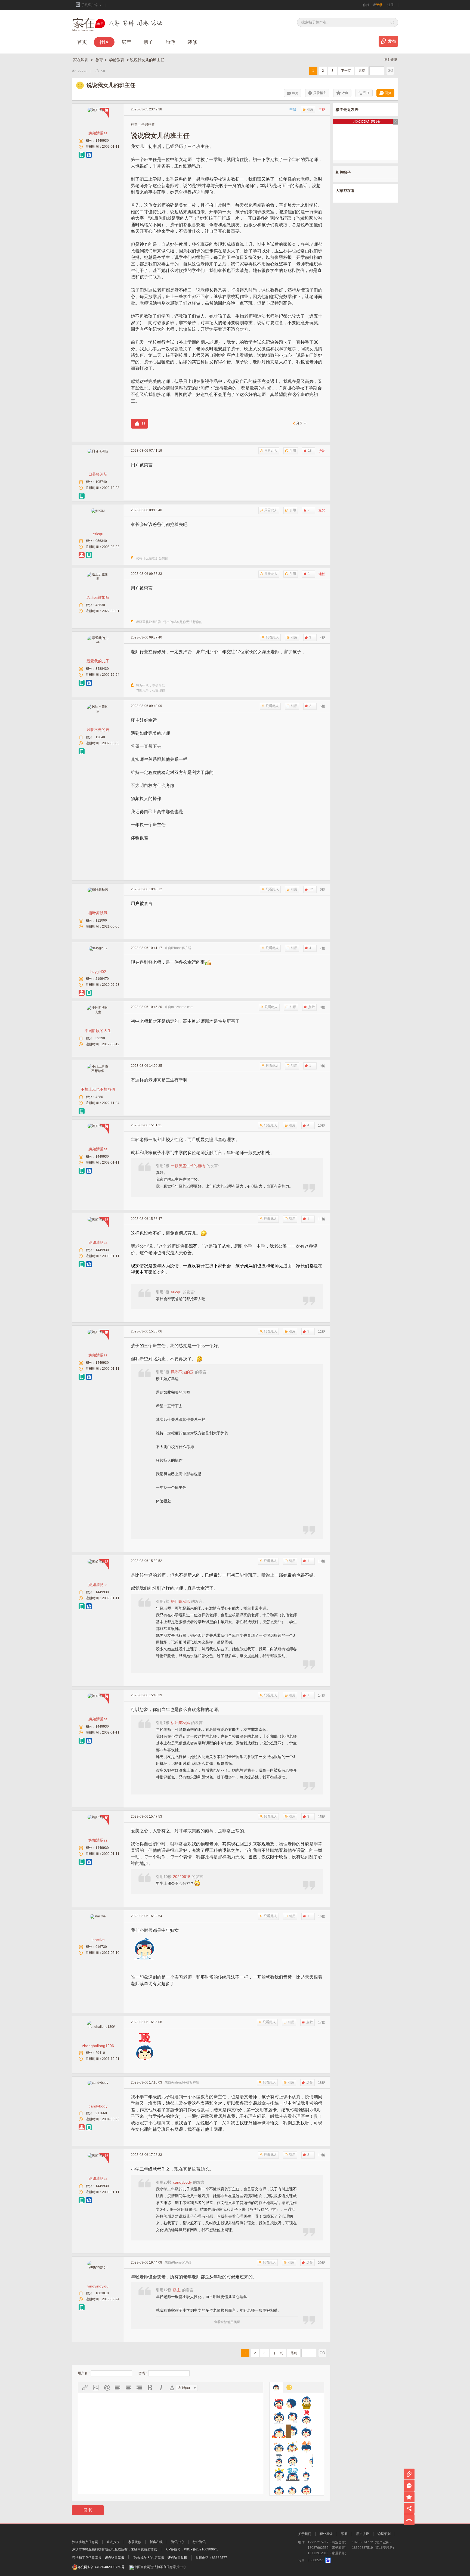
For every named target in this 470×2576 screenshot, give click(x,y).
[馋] (279, 2417)
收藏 (345, 93)
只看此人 (271, 451)
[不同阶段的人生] (98, 1012)
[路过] (306, 2460)
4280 (99, 1097)
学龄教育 (117, 60)
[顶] (306, 2417)
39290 (100, 1038)
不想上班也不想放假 (98, 1089)
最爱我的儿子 (98, 661)
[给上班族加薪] (98, 579)
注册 (391, 5)
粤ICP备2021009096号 (201, 2549)
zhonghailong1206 (98, 2046)
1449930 (102, 141)
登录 (379, 5)
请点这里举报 (115, 2558)
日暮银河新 (98, 474)
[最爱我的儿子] (98, 643)
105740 (101, 482)
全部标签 (148, 125)
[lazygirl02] (98, 948)
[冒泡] (293, 2475)
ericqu (98, 534)
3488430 (102, 669)
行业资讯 (199, 2542)
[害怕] (293, 2431)
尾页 (362, 71)
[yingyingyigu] (98, 2267)
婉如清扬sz (98, 133)
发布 (392, 41)
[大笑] (293, 2417)
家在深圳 (81, 60)
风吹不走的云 (98, 730)
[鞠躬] (306, 2446)
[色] (306, 2489)
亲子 (148, 42)
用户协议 (363, 2534)
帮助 (344, 2534)
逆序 (366, 93)
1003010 (102, 2293)
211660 (101, 2113)
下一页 (346, 71)
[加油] (279, 2446)
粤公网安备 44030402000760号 (101, 2567)
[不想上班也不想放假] (98, 1071)
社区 (104, 42)
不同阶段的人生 (98, 1031)
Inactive (98, 1940)
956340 (101, 541)
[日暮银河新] (98, 451)
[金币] (293, 2446)
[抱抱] (306, 2403)
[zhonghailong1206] (101, 2027)
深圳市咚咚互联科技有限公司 (93, 2549)
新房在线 (156, 2542)
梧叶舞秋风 (98, 913)
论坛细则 (384, 2534)
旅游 (170, 42)
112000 (101, 920)
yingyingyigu (98, 2286)
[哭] (293, 2460)
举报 (293, 109)
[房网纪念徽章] (89, 155)
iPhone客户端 (181, 948)
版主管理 (390, 60)
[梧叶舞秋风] (98, 890)
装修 (192, 42)
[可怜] (279, 2460)
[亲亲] (306, 2475)
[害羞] (306, 2431)
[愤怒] (279, 2431)
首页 (82, 42)
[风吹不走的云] (98, 711)
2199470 (102, 979)
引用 (310, 109)
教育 (99, 60)
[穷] (293, 2489)
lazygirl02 (98, 972)
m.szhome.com (182, 1007)
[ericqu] (98, 510)
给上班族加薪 (98, 597)
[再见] (293, 2403)
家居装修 (135, 2542)
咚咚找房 (113, 2542)
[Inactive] (98, 1916)
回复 (388, 93)
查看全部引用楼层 (227, 2322)
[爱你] (279, 2403)
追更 (295, 93)
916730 (101, 1947)
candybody (98, 2106)
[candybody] (98, 2083)
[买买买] (279, 2475)
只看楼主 (320, 93)
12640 (100, 737)
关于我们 (305, 2534)
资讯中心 (178, 2542)
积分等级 (326, 2534)
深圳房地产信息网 (85, 2542)
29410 (100, 2053)
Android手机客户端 (185, 2082)
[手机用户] (82, 155)
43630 (100, 605)
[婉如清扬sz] (98, 110)
